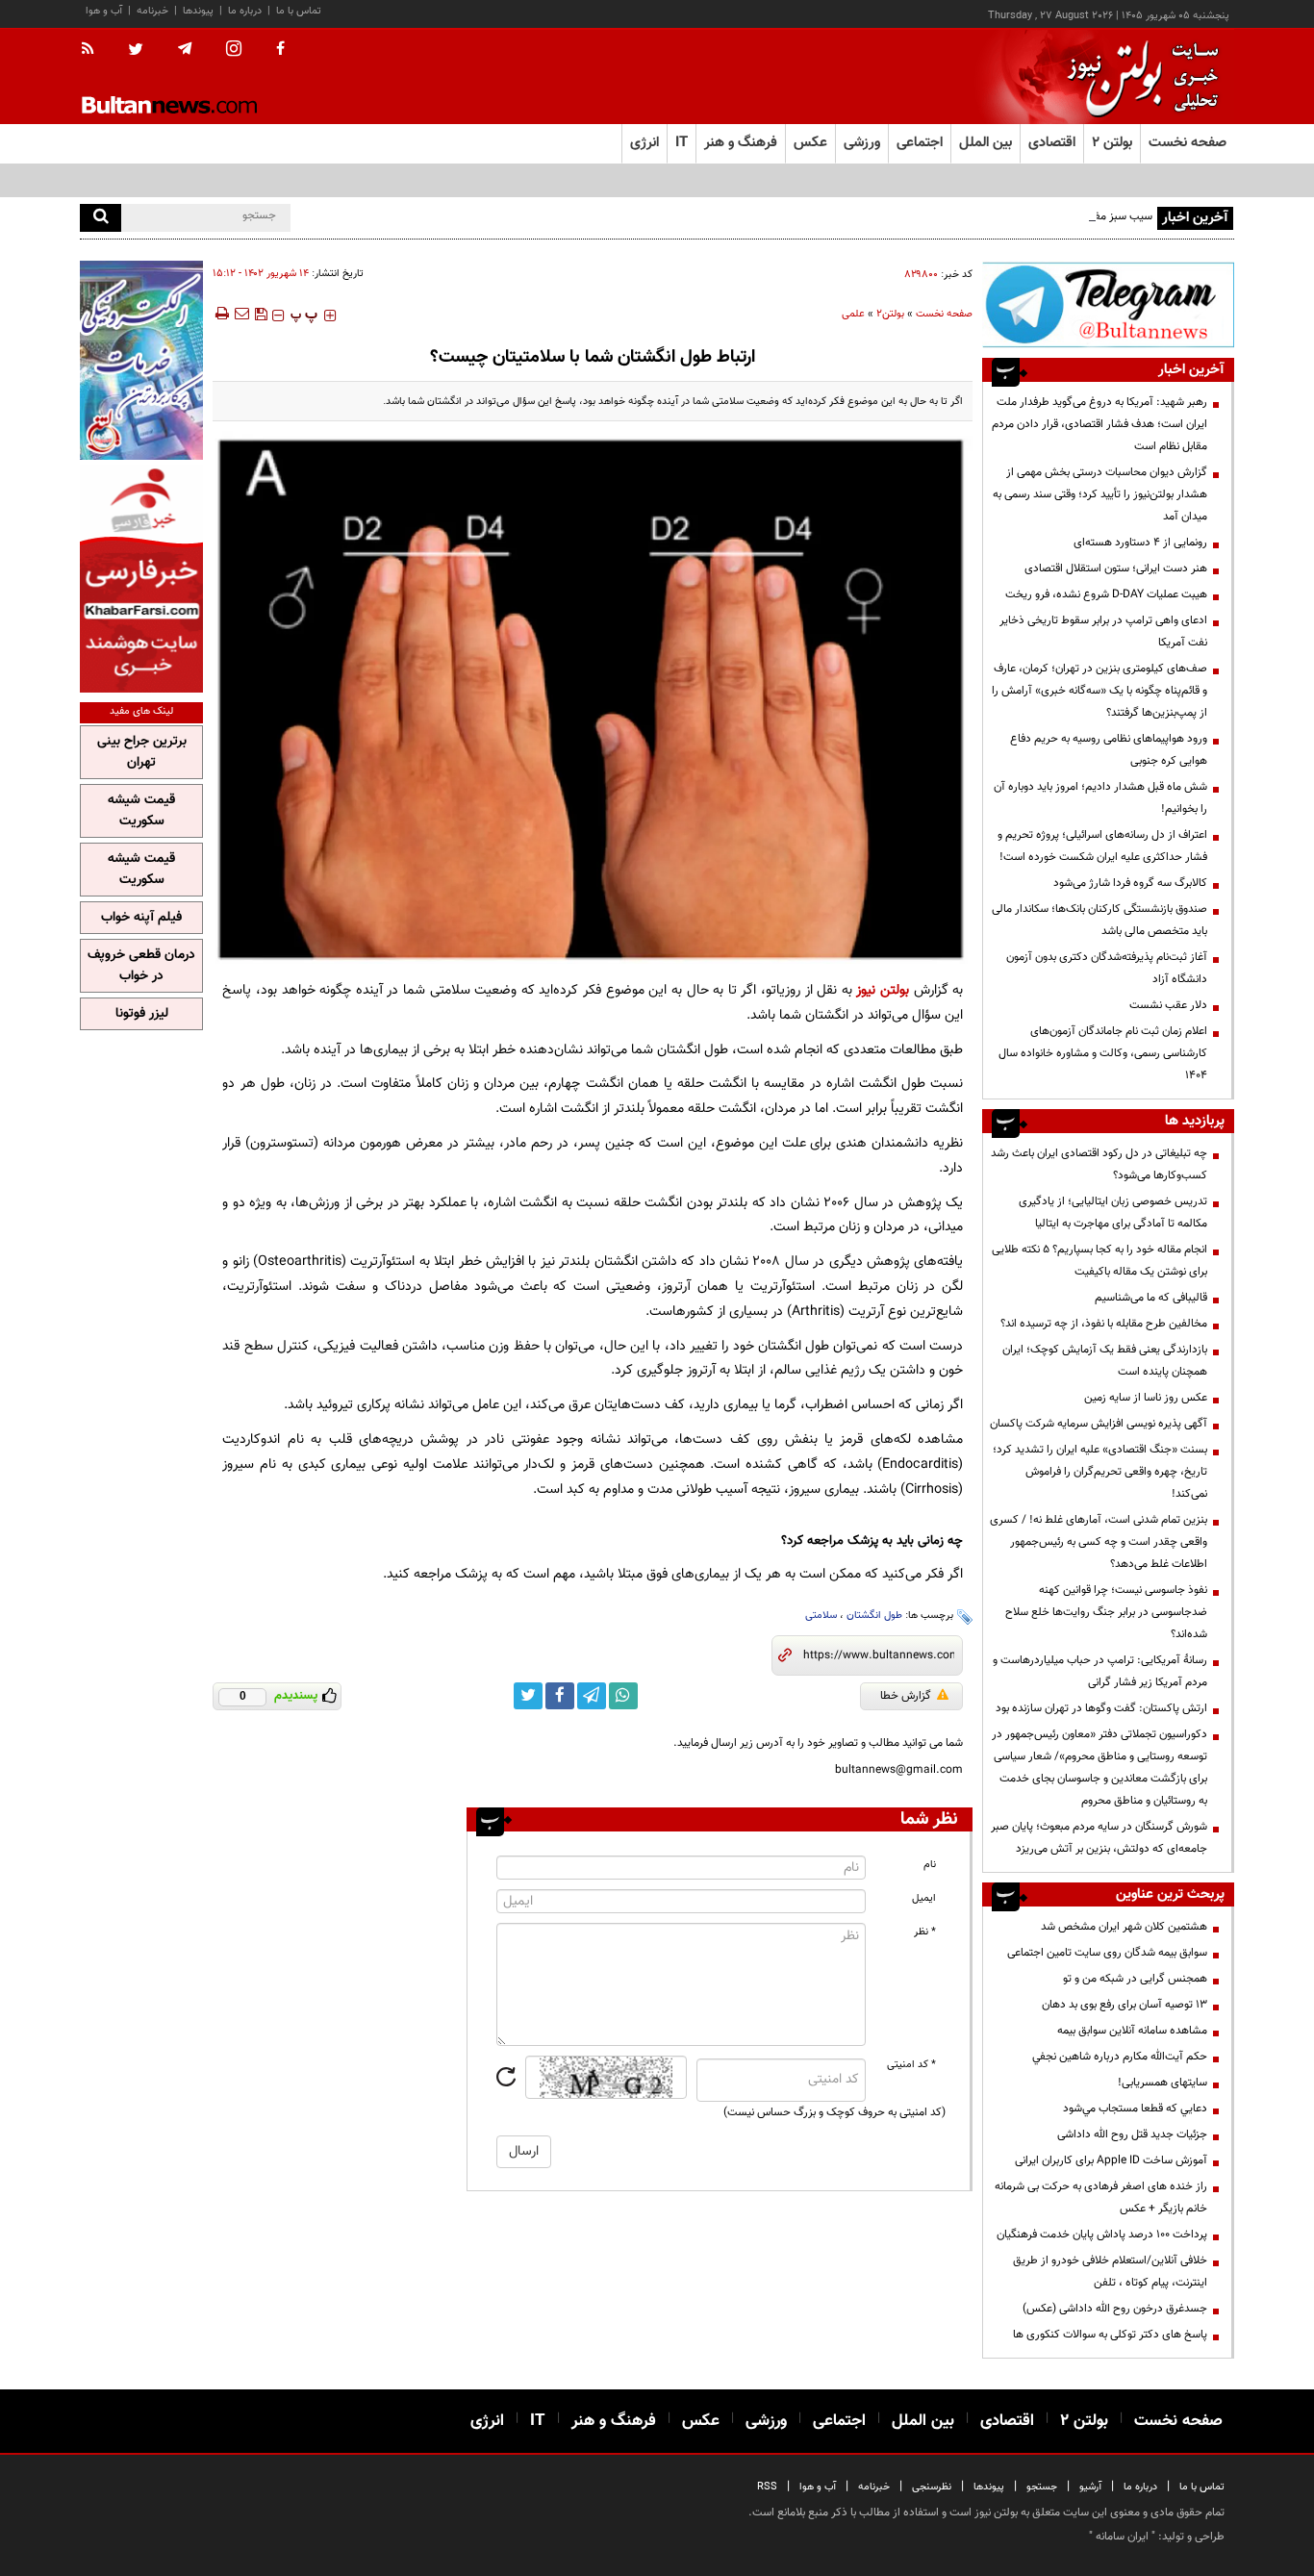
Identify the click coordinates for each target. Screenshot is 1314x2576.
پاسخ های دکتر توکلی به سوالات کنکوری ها (1110, 2335)
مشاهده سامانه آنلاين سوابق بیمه (1132, 2031)
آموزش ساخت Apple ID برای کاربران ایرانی (1111, 2160)
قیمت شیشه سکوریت (141, 811)
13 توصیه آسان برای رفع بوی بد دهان (1124, 2005)
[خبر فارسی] (141, 579)
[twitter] (136, 51)
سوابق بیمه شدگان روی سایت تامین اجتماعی (1107, 1953)
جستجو (1042, 2487)
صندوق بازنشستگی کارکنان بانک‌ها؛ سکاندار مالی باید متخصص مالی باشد (1099, 920)
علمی (853, 314)
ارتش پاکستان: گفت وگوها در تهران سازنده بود (1101, 1708)
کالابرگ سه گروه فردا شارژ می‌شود (1130, 883)
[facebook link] (560, 1696)
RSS (767, 2487)
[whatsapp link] (623, 1696)
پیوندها (198, 11)
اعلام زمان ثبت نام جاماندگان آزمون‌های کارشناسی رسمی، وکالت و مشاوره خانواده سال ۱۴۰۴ (1103, 1053)
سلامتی (821, 1616)
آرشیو (1090, 2487)
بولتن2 (890, 314)
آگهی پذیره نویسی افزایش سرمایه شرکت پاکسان (1099, 1424)
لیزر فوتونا (142, 1014)
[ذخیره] (261, 314)
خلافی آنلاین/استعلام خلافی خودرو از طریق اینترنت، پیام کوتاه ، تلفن (1110, 2272)
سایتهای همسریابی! (1162, 2083)
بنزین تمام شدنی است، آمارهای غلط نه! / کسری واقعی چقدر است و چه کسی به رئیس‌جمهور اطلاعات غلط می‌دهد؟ (1099, 1542)
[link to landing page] (1138, 76)
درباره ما (245, 11)
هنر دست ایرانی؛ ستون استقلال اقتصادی (1116, 568)
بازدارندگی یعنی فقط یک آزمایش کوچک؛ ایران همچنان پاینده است (1105, 1361)
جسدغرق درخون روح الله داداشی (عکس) (1115, 2309)
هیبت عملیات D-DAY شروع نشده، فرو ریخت (1106, 594)
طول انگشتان (874, 1616)
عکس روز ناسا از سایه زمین (1146, 1398)
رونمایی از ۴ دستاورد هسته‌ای (1140, 543)
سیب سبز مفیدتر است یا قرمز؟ (1084, 216)
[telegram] (185, 49)
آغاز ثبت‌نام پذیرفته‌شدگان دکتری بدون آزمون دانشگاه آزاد (1107, 968)
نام (930, 1865)
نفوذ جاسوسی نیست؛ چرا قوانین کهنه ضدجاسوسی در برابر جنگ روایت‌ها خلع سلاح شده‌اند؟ (1106, 1612)
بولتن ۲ (1112, 143)
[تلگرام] (1108, 304)
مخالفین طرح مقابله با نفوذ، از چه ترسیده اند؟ (1104, 1324)
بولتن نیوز (883, 990)
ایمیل (924, 1898)
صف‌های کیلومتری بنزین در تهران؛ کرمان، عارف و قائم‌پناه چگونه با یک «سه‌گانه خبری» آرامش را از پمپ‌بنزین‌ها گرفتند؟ (1099, 691)
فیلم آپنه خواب (141, 918)
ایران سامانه (1122, 2537)
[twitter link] (528, 1696)
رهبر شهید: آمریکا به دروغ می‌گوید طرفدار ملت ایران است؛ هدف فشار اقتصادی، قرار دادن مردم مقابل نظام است (1099, 424)
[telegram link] (592, 1696)
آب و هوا (104, 11)
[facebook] (280, 50)
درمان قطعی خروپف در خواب (141, 966)
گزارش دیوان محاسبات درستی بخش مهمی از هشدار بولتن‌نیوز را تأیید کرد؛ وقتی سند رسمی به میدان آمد (1100, 494)
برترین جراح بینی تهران (142, 752)
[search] (101, 218)
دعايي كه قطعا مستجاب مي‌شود (1135, 2109)
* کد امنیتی (911, 2065)
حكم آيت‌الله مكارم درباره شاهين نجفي (1120, 2057)
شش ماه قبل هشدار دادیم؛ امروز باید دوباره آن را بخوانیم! (1100, 798)
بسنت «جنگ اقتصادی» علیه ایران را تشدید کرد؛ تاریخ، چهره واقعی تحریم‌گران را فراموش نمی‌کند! (1100, 1472)
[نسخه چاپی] (221, 314)
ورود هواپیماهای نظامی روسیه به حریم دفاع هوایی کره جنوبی (1109, 750)
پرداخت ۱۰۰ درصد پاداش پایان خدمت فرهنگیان (1102, 2235)
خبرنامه (152, 11)
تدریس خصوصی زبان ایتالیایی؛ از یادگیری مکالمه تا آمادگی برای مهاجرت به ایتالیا (1113, 1212)
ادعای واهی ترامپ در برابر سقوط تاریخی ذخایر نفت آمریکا (1103, 631)
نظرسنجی (932, 2487)
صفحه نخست (1188, 143)
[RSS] (94, 50)
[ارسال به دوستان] (241, 314)
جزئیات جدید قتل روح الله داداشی (1132, 2134)
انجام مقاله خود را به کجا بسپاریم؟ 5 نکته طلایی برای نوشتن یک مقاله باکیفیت (1099, 1261)
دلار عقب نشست (1168, 1005)
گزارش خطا (906, 1696)
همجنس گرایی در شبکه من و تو (1135, 1979)
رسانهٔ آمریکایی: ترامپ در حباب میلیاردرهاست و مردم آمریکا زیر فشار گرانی (1100, 1671)
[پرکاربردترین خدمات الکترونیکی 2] (141, 360)
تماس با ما (299, 11)
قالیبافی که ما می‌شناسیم (1151, 1298)
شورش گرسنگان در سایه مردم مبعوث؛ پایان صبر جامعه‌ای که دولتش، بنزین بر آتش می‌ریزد (1099, 1838)
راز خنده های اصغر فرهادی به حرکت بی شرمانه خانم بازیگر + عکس (1101, 2197)
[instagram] (234, 51)
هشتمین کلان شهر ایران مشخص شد (1124, 1927)
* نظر (925, 1932)
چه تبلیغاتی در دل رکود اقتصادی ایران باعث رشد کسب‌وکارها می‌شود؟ (1099, 1164)
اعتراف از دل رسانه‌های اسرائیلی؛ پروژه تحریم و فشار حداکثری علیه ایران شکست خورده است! (1102, 846)
